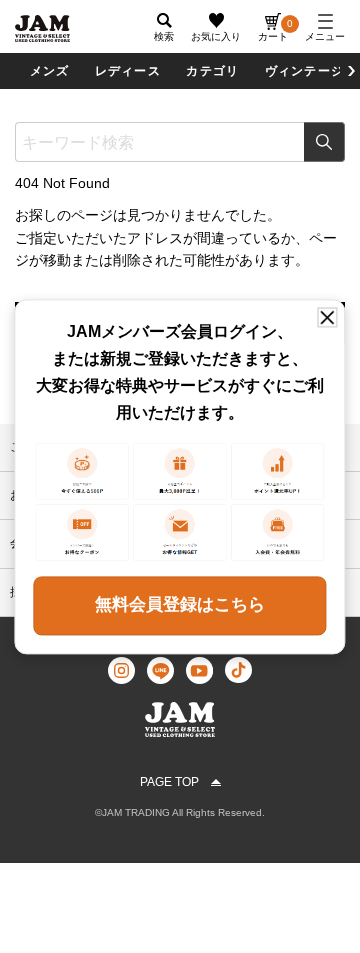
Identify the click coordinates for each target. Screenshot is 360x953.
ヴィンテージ (304, 71)
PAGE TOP (169, 782)
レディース (128, 71)
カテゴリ (212, 71)
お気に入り (216, 36)
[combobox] (180, 142)
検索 (324, 142)
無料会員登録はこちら (180, 605)
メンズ (50, 71)
